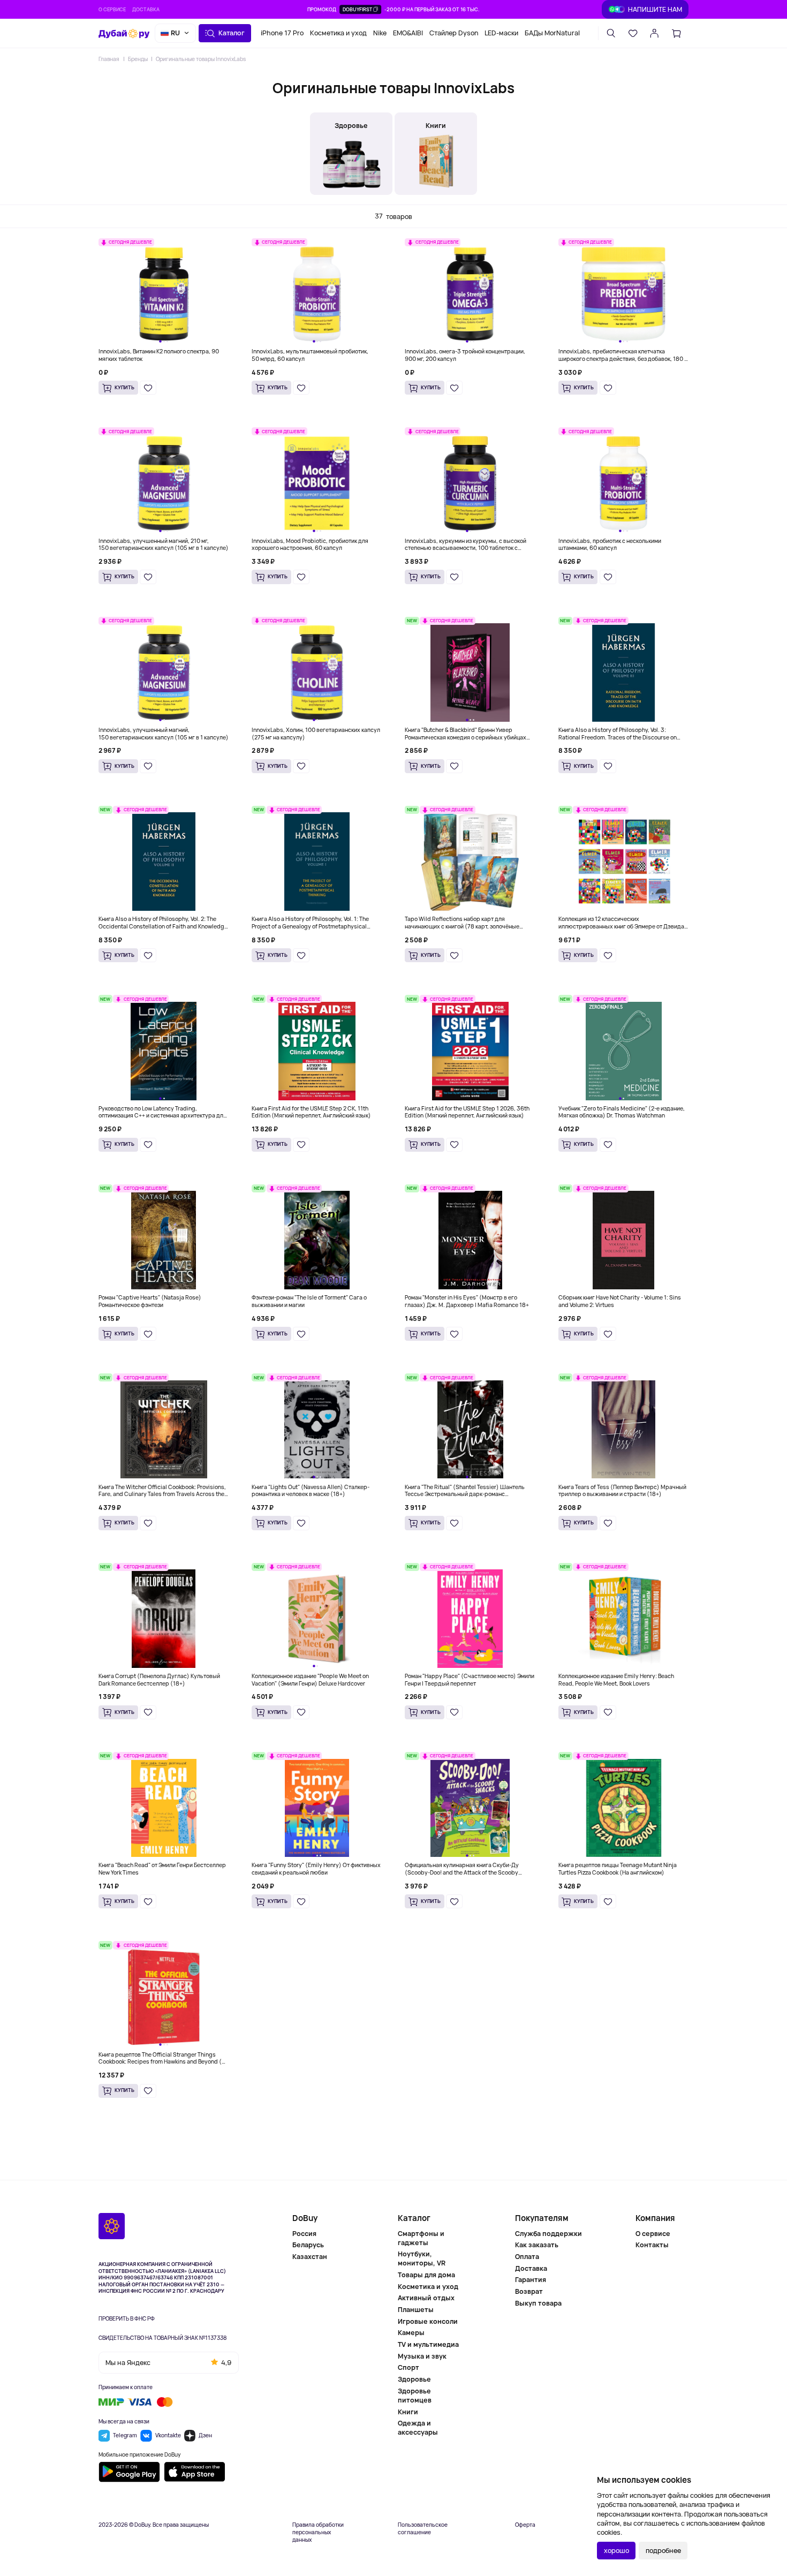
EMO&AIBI (408, 33)
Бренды (138, 59)
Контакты (652, 2245)
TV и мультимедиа (428, 2344)
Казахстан (310, 2257)
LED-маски (501, 33)
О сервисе (112, 9)
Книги (408, 2412)
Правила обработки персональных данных (318, 2532)
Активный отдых (426, 2298)
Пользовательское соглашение (423, 2529)
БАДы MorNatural (552, 33)
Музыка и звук (422, 2356)
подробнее (663, 2551)
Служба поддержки (548, 2234)
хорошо (616, 2551)
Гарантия (531, 2280)
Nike (380, 33)
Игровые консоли (428, 2321)
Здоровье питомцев (415, 2396)
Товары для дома (426, 2275)
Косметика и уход (338, 33)
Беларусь (308, 2245)
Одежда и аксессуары (418, 2428)
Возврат (529, 2291)
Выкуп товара (538, 2303)
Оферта (525, 2525)
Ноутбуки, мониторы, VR (422, 2258)
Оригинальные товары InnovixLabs (201, 59)
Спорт (408, 2367)
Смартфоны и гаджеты (421, 2238)
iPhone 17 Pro (282, 33)
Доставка (146, 9)
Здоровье (414, 2379)
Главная (109, 59)
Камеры (411, 2333)
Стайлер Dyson (454, 33)
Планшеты (416, 2310)
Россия (304, 2234)
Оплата (527, 2257)
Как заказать (537, 2245)
